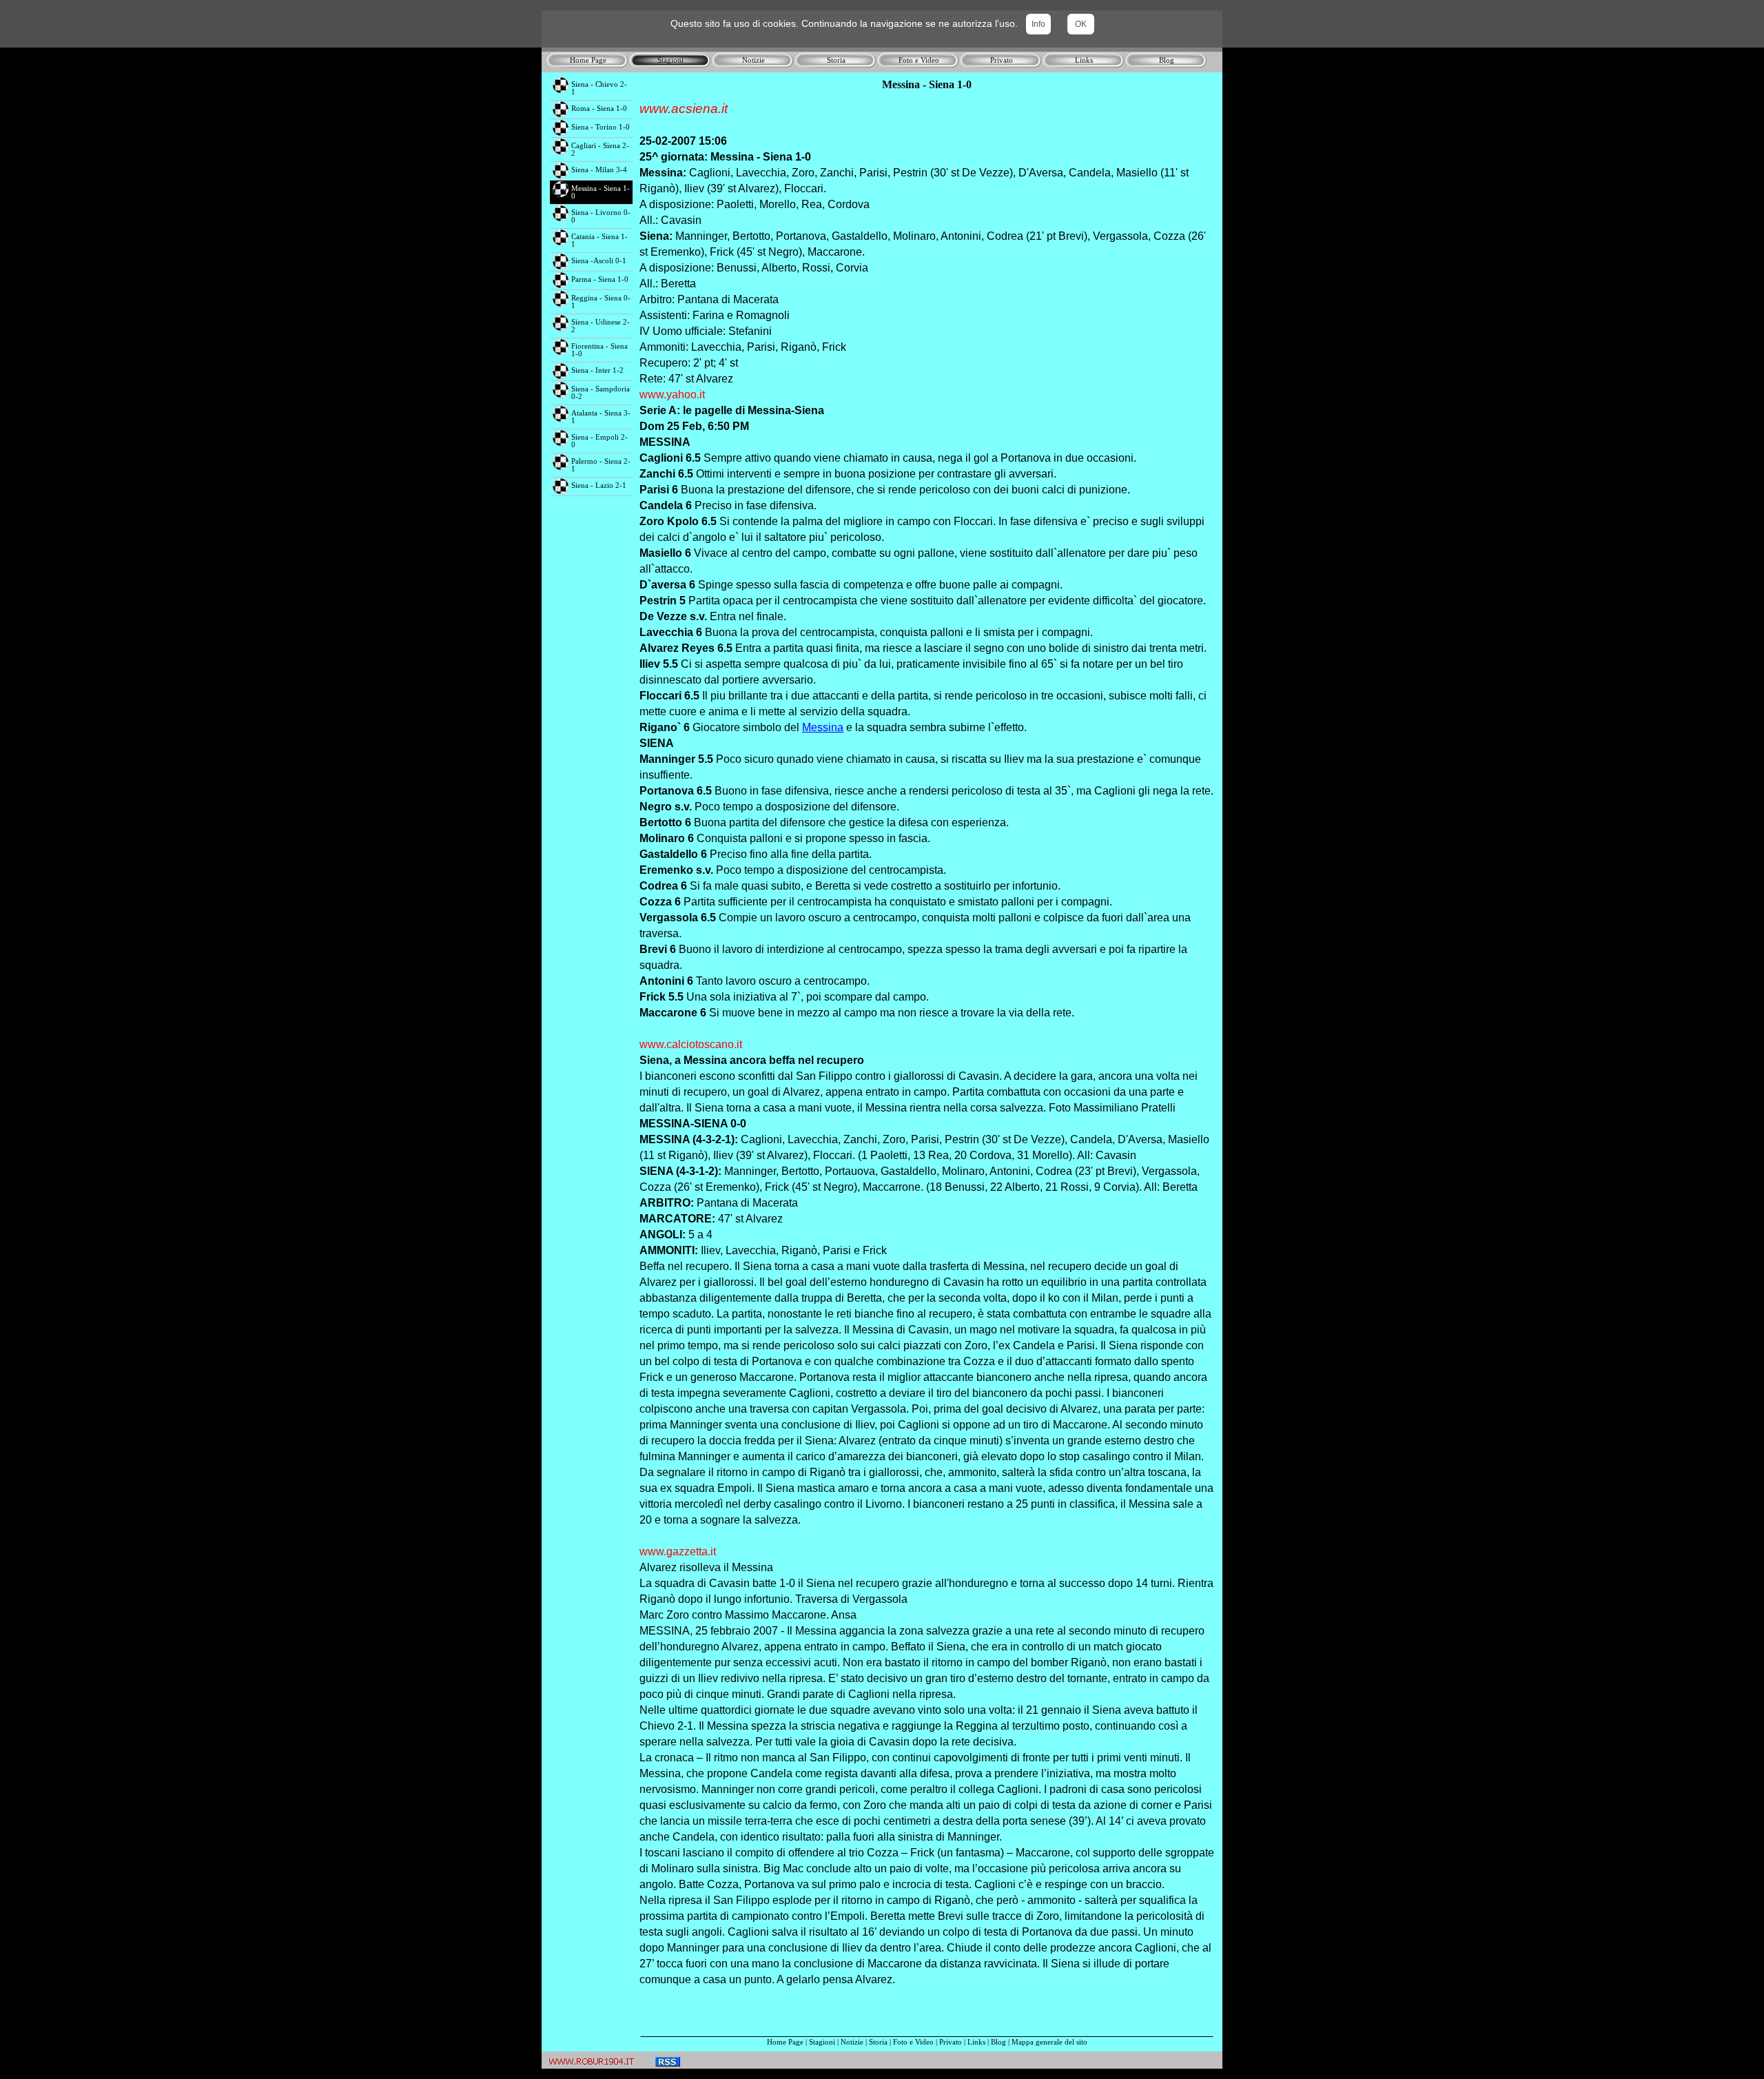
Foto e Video (913, 2042)
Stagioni (822, 2042)
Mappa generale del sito (1049, 2042)
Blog (998, 2042)
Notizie (852, 2042)
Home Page (785, 2042)
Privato (951, 2042)
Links (976, 2042)
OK (1081, 24)
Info (1038, 24)
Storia (878, 2042)
